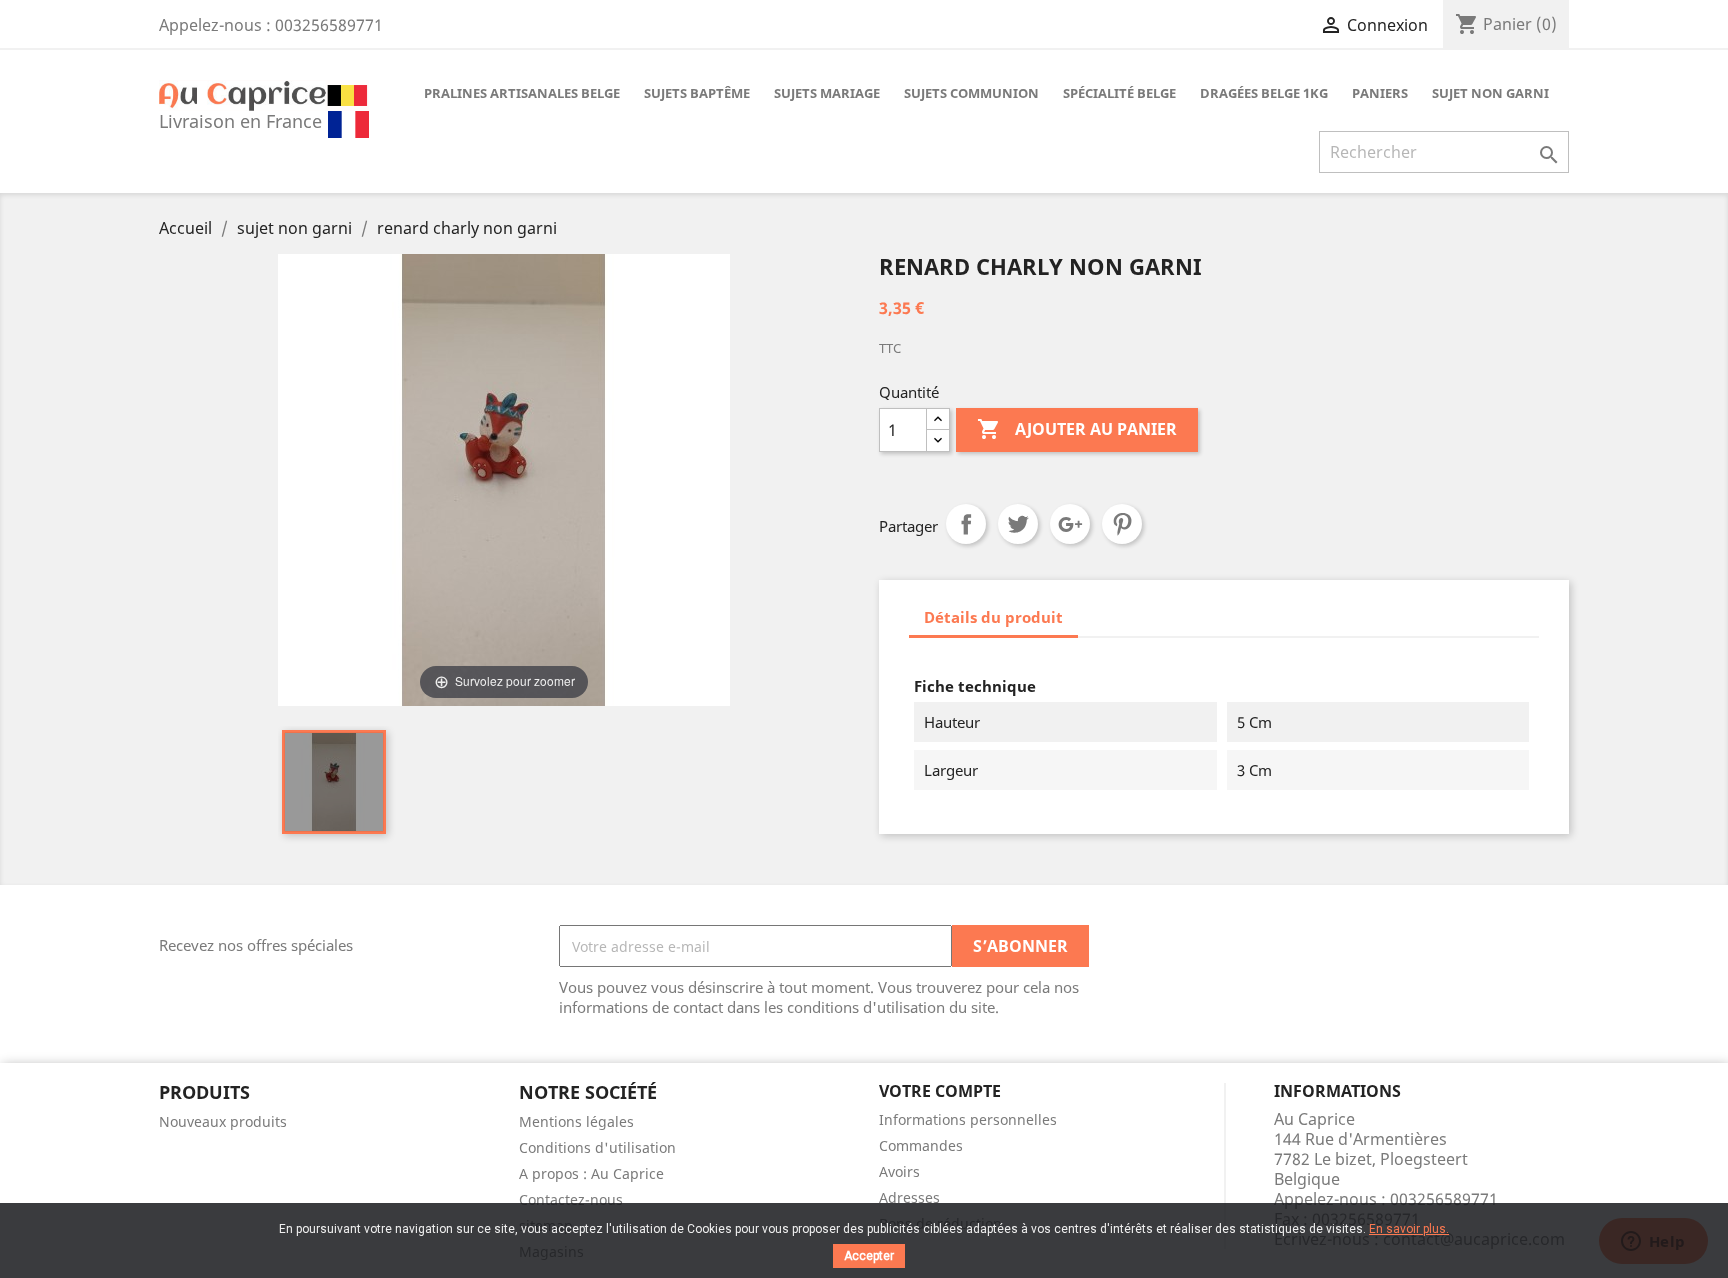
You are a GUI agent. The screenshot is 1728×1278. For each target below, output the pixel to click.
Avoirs (899, 1171)
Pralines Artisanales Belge (522, 93)
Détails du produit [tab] (993, 617)
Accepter (869, 1256)
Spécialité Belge (1119, 93)
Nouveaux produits (223, 1121)
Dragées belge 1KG (1264, 93)
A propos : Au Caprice (591, 1173)
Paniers (1380, 93)
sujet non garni (1490, 93)
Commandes (921, 1145)
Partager (966, 524)
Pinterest (1122, 524)
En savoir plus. (1409, 1229)
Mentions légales (576, 1121)
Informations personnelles (968, 1119)
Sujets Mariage (827, 93)
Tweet (1018, 524)
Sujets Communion (971, 93)
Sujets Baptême (697, 93)
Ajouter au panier (1077, 429)
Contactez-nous (571, 1199)
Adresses (909, 1197)
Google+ (1070, 524)
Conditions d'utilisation (597, 1147)
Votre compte (940, 1091)
